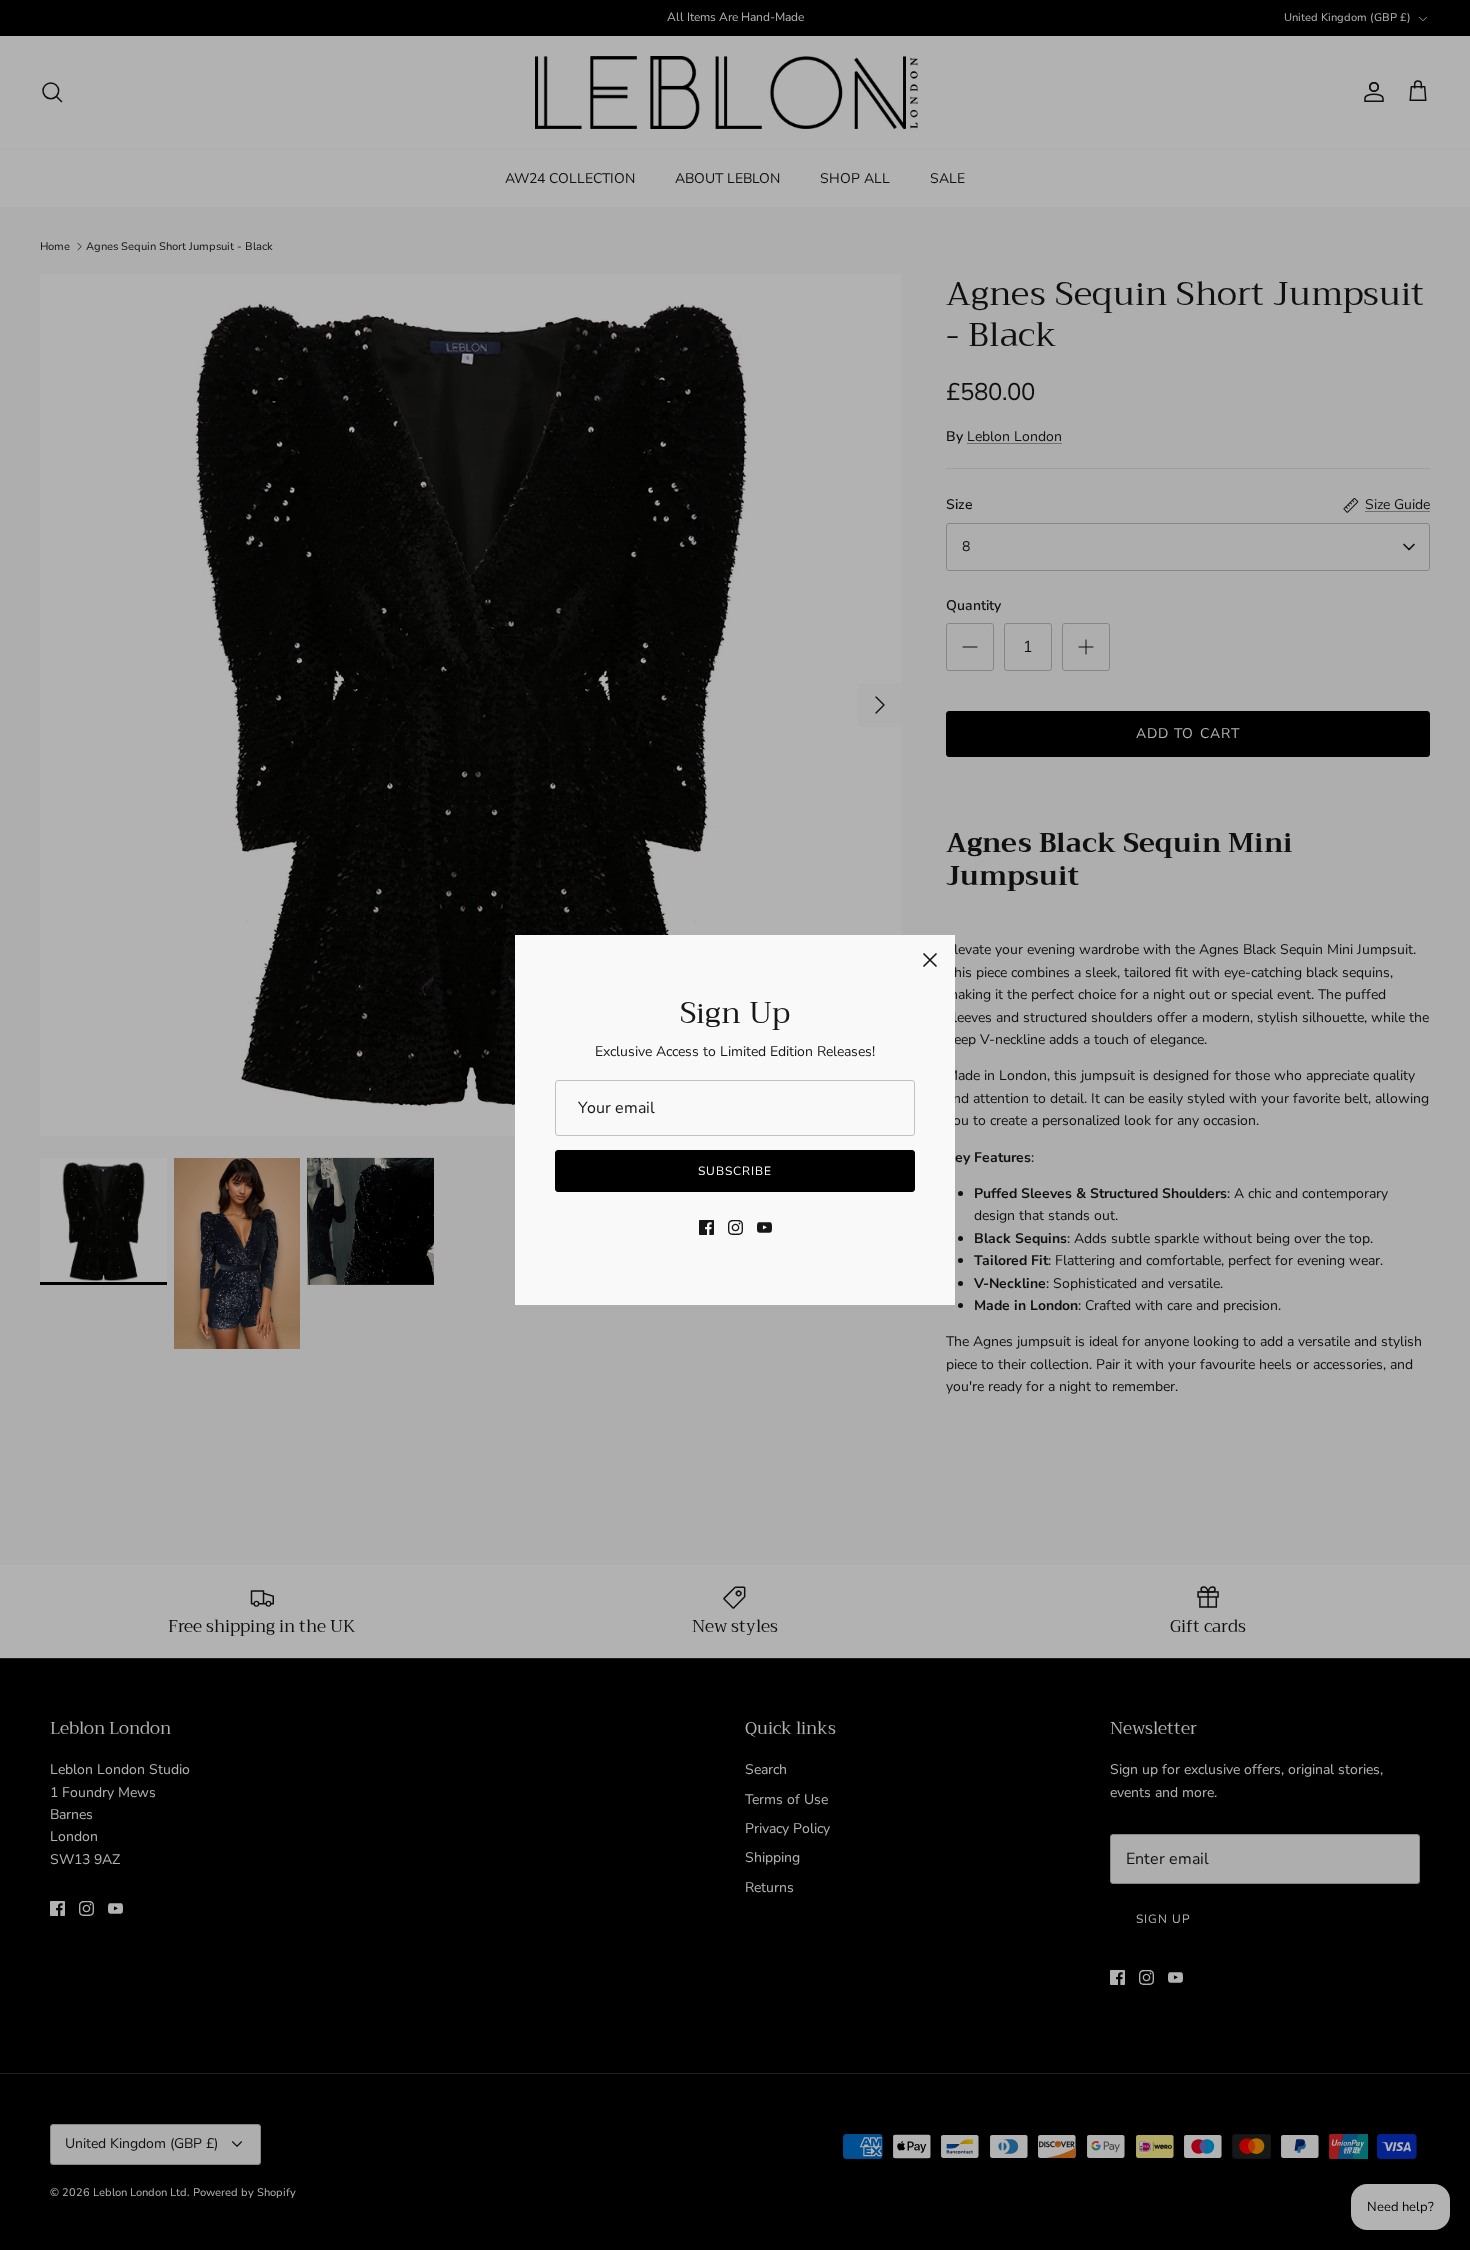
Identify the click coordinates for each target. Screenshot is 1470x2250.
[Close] (930, 960)
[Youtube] (764, 1227)
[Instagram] (735, 1227)
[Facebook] (706, 1227)
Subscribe (735, 1171)
